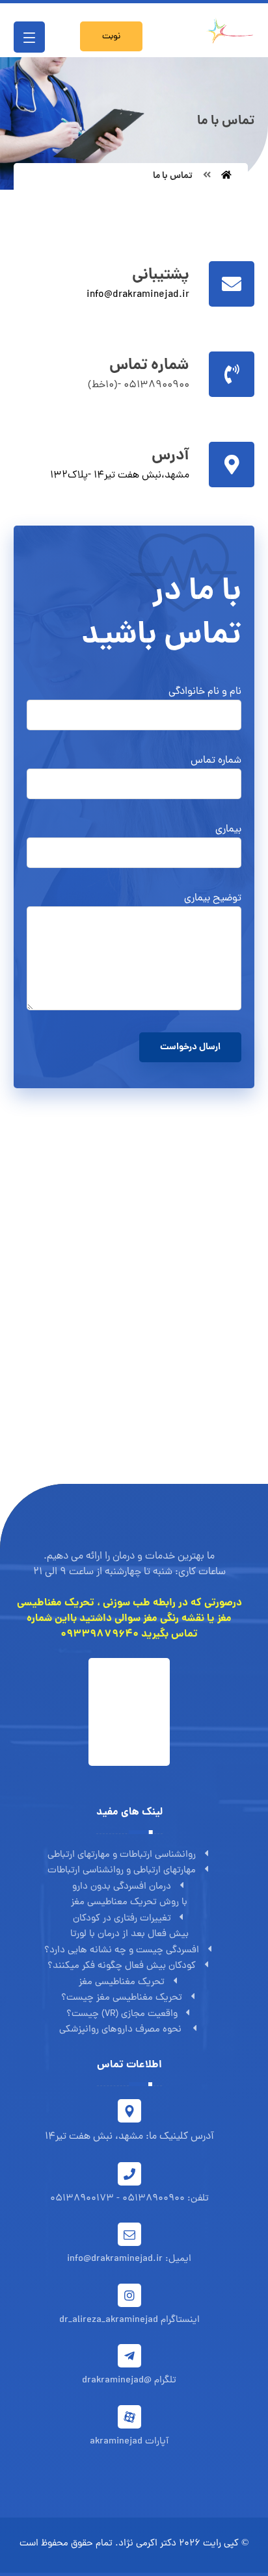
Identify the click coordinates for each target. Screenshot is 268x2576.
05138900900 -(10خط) (139, 385)
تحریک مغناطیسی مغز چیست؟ (122, 1998)
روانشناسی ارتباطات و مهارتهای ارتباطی (122, 1855)
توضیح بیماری (213, 899)
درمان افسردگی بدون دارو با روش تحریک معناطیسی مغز (129, 1895)
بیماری (228, 830)
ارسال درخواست (190, 1047)
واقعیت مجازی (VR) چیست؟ (122, 2014)
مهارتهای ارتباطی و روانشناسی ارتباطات (122, 1871)
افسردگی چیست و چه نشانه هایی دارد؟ (122, 1951)
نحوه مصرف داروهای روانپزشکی (122, 2030)
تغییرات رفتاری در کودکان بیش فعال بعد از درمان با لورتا (129, 1927)
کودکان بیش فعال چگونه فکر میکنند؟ (122, 1966)
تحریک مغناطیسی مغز (122, 1983)
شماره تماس (216, 761)
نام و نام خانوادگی (205, 692)
